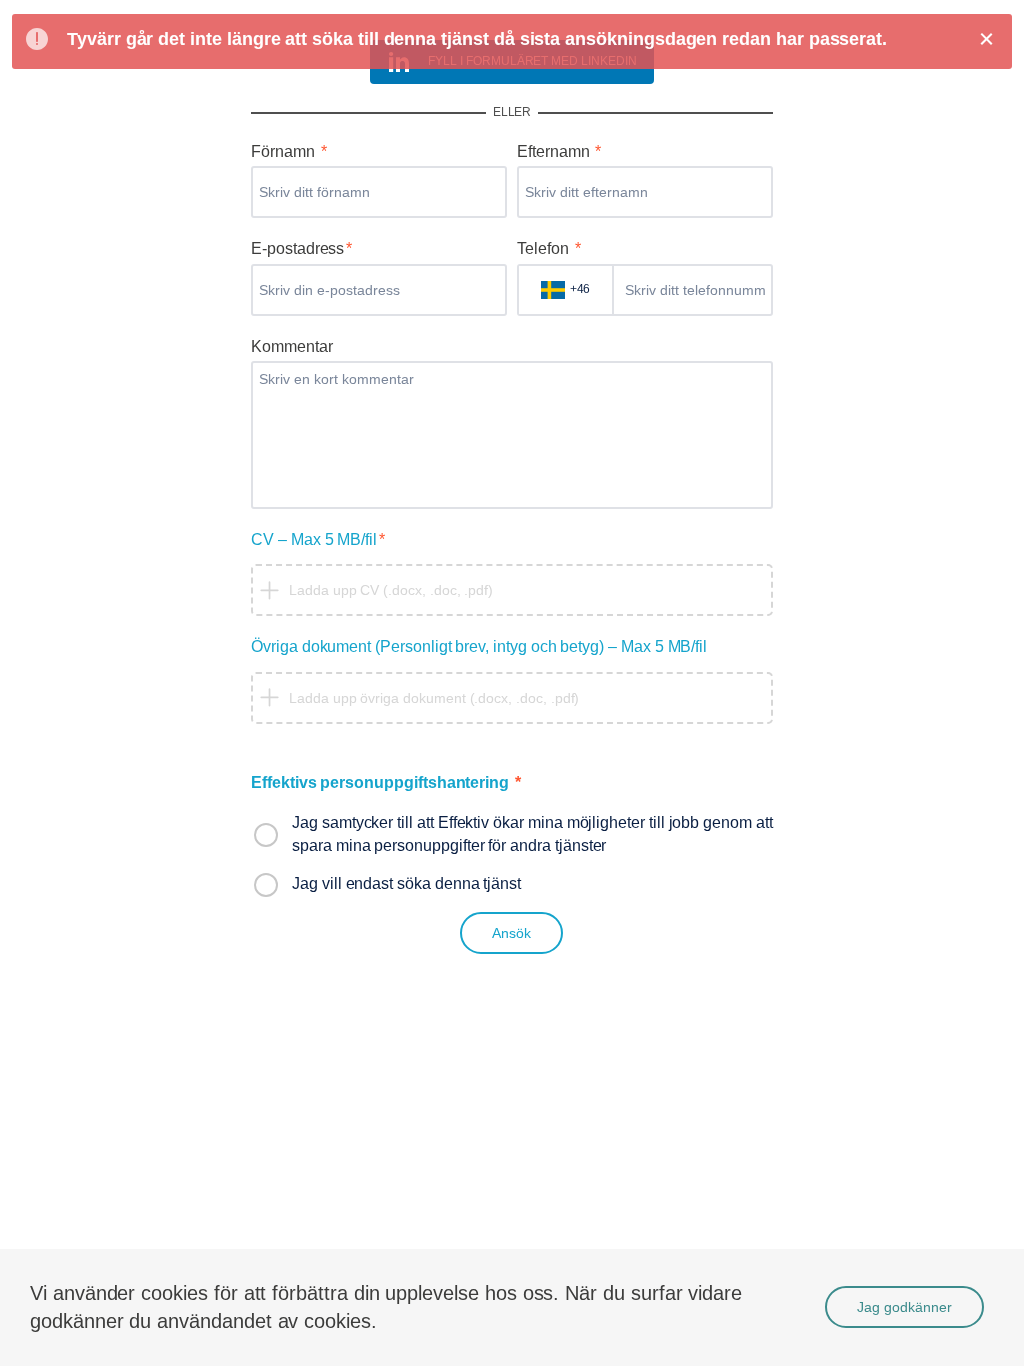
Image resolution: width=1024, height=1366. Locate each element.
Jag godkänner (904, 1307)
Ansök (511, 933)
